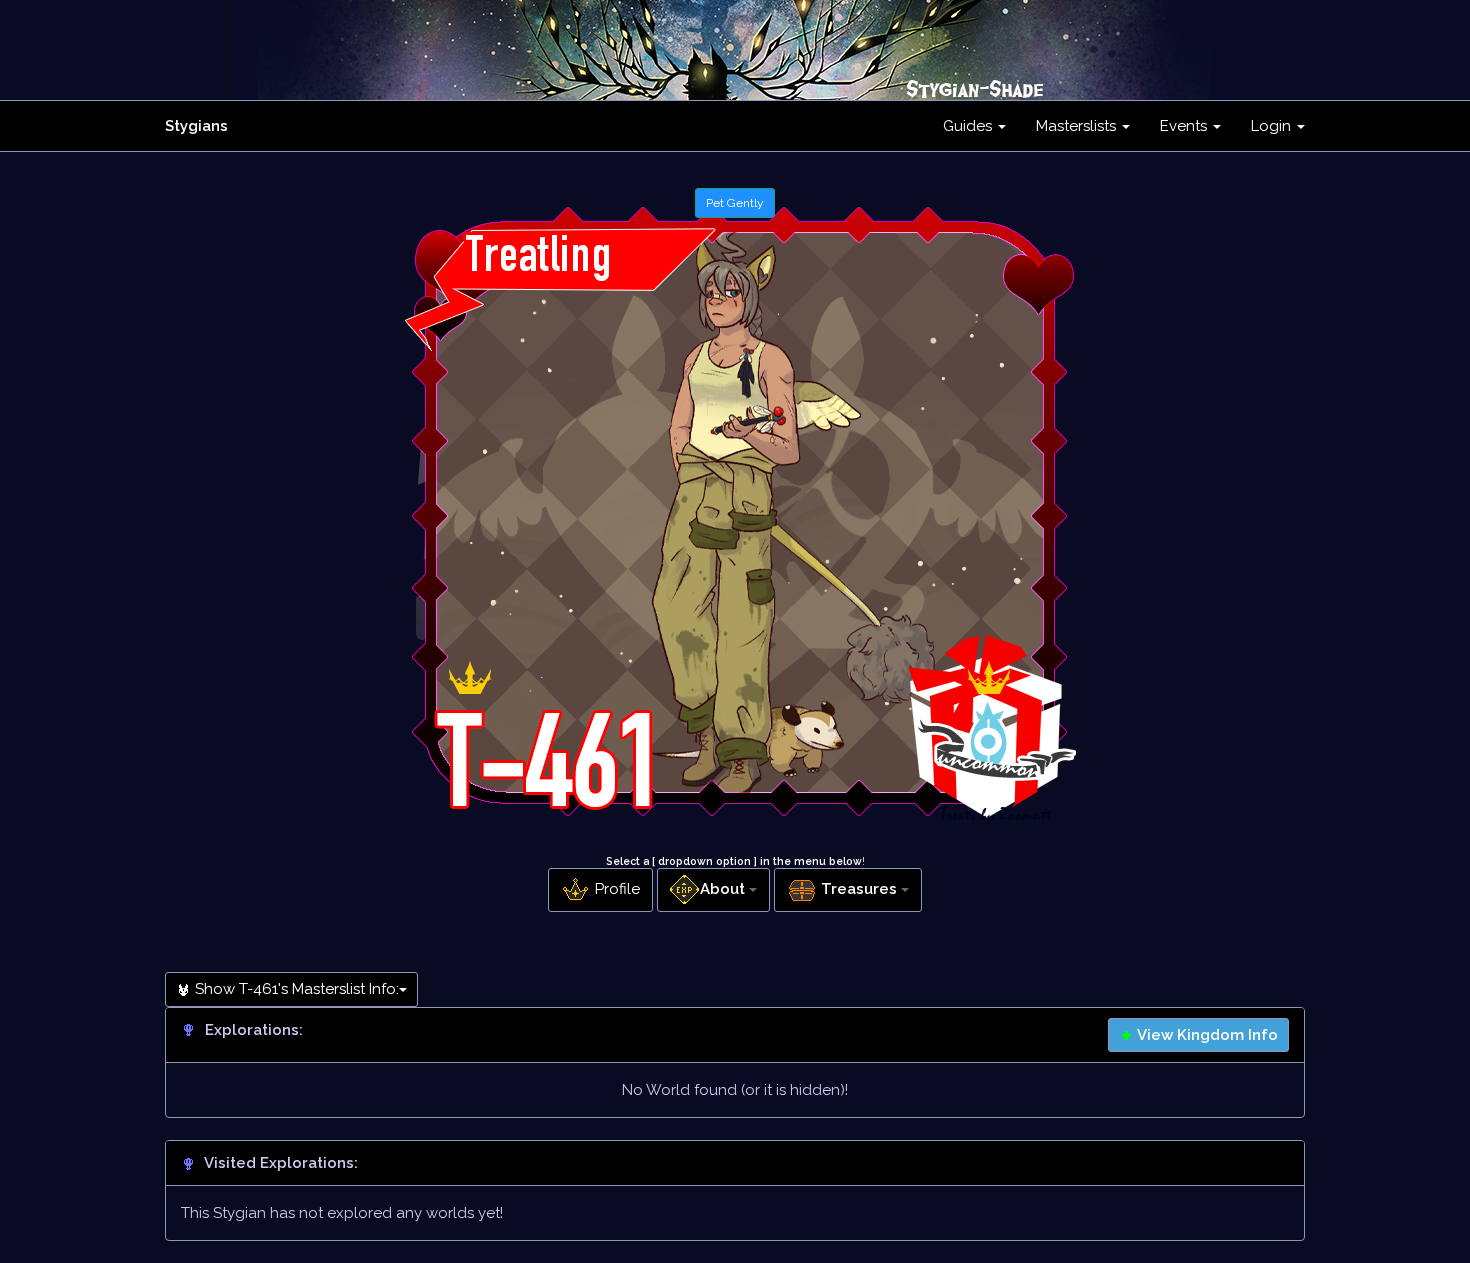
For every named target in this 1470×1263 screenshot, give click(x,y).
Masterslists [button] (1078, 126)
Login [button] (1273, 126)
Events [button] (1185, 126)
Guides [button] (969, 126)
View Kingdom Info (1206, 1035)
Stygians (196, 126)
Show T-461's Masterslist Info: (295, 989)
